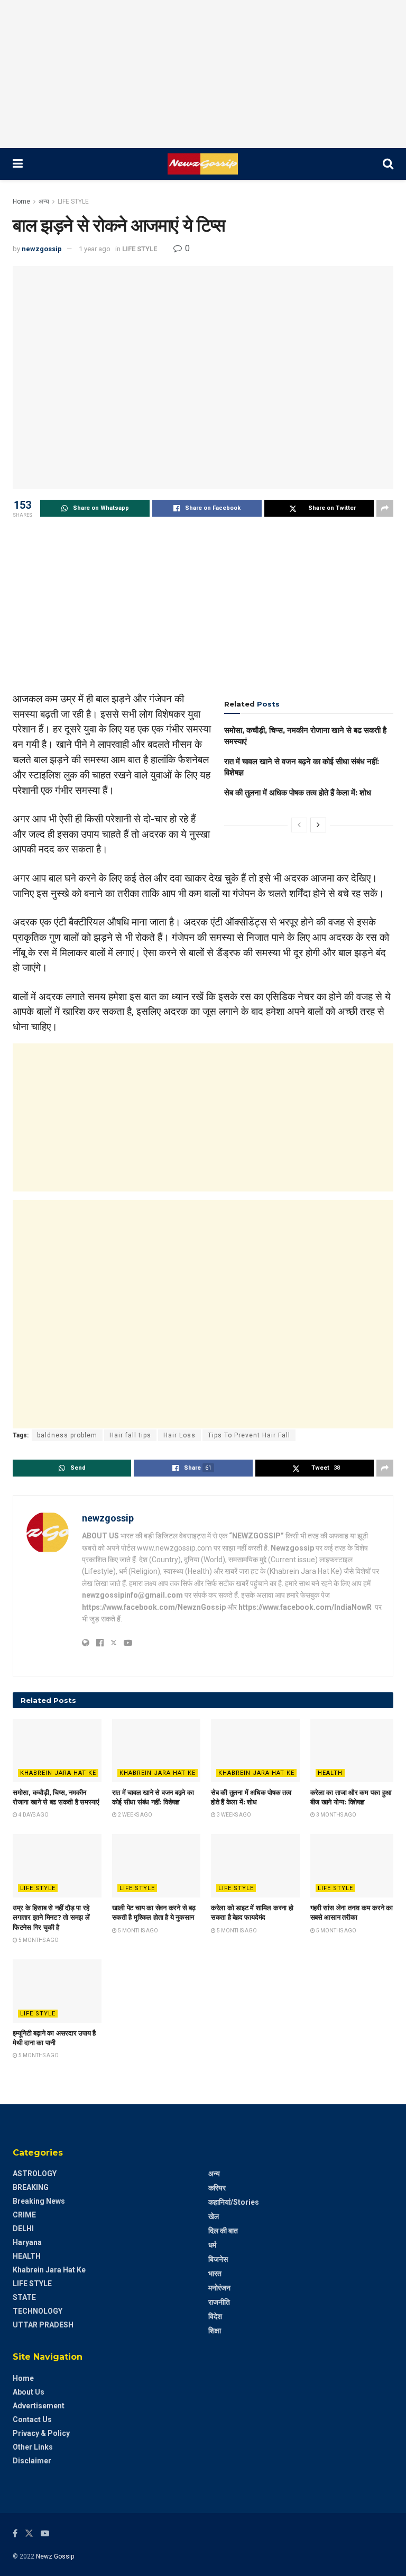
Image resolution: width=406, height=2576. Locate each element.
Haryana (27, 2242)
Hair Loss (179, 1435)
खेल (214, 2216)
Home (21, 201)
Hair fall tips (130, 1435)
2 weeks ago (135, 1815)
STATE (24, 2297)
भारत (215, 2274)
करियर (217, 2188)
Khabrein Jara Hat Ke (58, 1773)
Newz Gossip (55, 2556)
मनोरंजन (219, 2288)
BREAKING (31, 2187)
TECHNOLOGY (38, 2311)
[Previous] (299, 825)
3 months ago (336, 1815)
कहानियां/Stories (234, 2202)
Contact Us (32, 2419)
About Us (29, 2392)
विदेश (215, 2316)
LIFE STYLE (73, 201)
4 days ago (33, 1815)
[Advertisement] (203, 74)
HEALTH (330, 1773)
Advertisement (39, 2406)
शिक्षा (215, 2331)
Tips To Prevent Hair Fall (249, 1435)
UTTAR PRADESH (43, 2325)
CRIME (24, 2215)
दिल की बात (223, 2231)
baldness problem (67, 1435)
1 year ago (95, 249)
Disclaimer (32, 2461)
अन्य (44, 201)
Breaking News (39, 2201)
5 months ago (38, 1940)
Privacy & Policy (41, 2433)
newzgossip (42, 249)
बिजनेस (218, 2259)
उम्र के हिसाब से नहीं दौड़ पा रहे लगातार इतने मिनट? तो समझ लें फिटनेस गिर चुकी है (51, 1917)
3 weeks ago (233, 1815)
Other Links (33, 2447)
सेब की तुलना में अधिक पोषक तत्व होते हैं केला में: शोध (298, 792)
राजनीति (219, 2302)
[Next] (318, 825)
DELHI (23, 2229)
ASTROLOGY (35, 2174)
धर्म (212, 2245)
